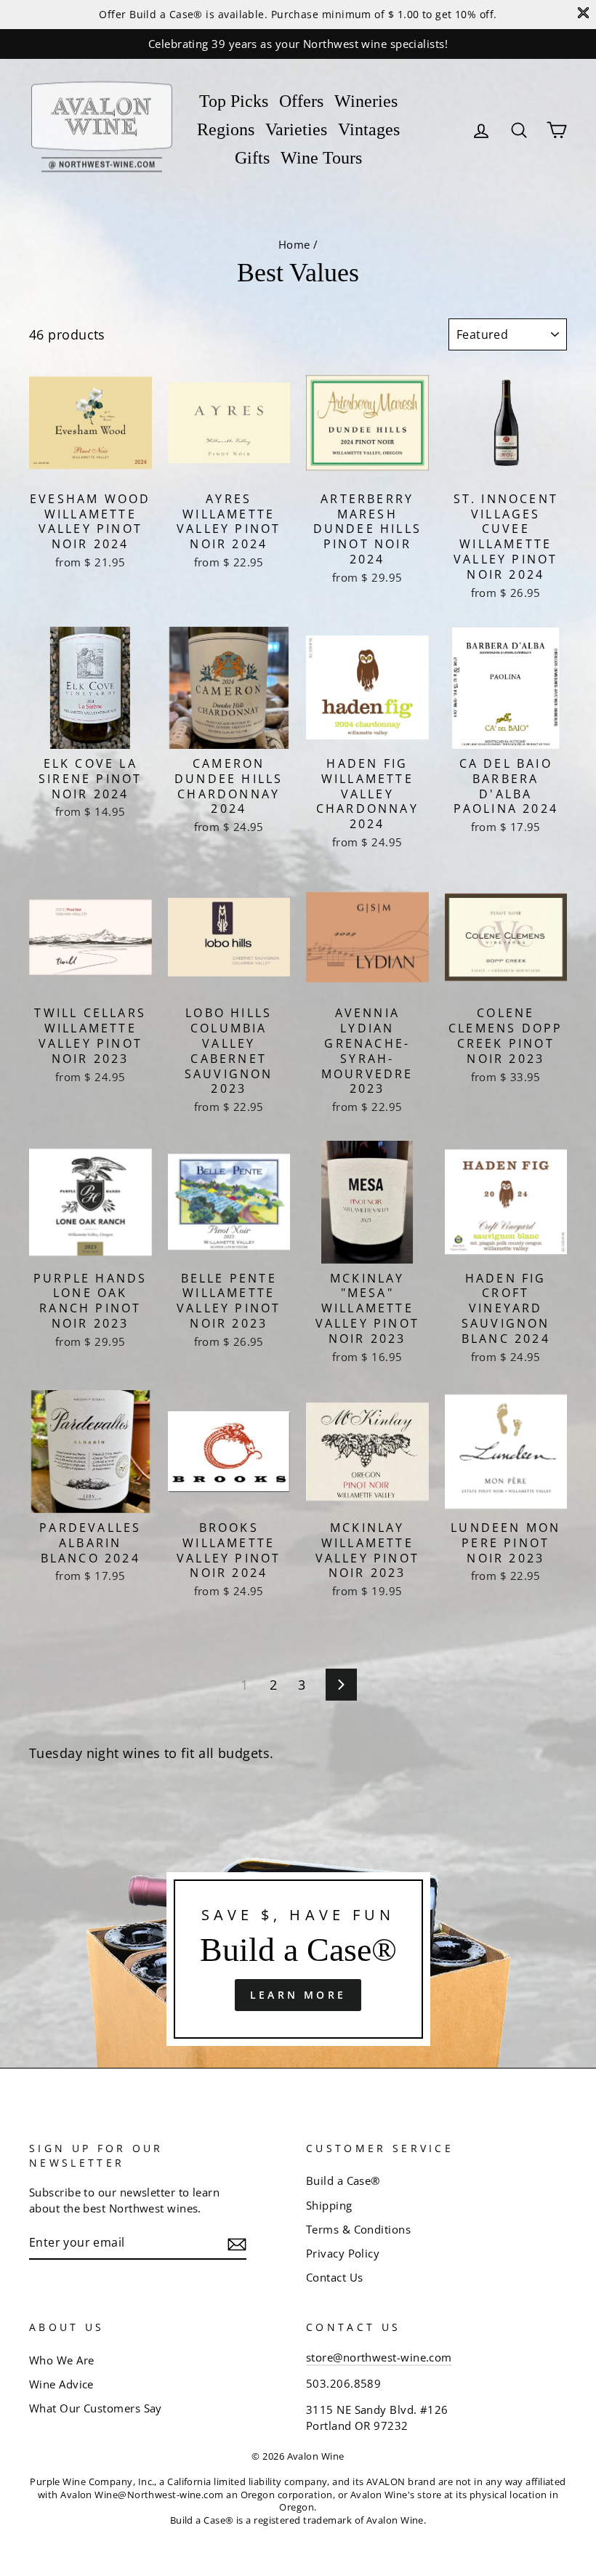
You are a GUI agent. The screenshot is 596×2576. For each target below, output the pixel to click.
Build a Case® (343, 2180)
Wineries (366, 101)
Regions (226, 129)
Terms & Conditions (358, 2229)
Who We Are (62, 2360)
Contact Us (335, 2277)
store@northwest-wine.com (379, 2357)
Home (294, 244)
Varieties (296, 129)
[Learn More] (298, 1959)
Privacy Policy (343, 2253)
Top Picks (234, 101)
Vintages (369, 129)
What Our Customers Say (96, 2408)
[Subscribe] (237, 2243)
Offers (301, 101)
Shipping (329, 2205)
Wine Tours (321, 158)
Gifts (252, 158)
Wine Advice (61, 2384)
